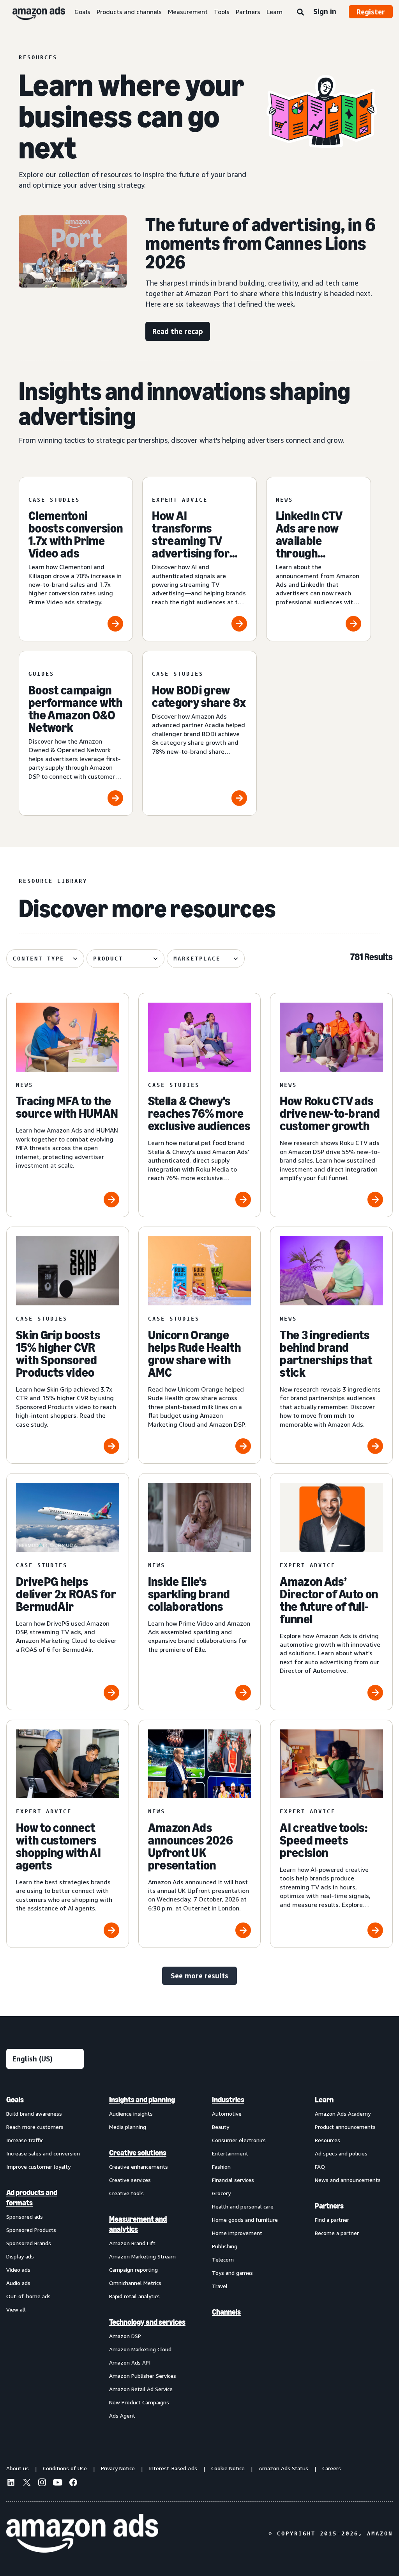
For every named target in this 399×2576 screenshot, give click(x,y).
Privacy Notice (118, 2468)
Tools (222, 12)
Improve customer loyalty (38, 2167)
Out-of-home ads (28, 2296)
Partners (248, 12)
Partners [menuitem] (329, 2206)
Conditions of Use (65, 2468)
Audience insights (131, 2114)
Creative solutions (138, 2153)
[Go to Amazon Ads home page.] (82, 2533)
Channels (226, 2312)
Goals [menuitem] (15, 2100)
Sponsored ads (25, 2216)
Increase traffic (25, 2140)
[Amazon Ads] (33, 12)
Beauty (221, 2127)
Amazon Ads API (130, 2362)
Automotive (227, 2114)
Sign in (325, 11)
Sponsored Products (31, 2230)
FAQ (320, 2167)
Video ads (18, 2270)
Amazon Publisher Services (143, 2376)
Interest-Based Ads (173, 2468)
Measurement (188, 12)
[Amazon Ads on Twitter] (26, 2483)
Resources (327, 2140)
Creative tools (126, 2193)
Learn (275, 12)
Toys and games (232, 2273)
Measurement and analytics (138, 2224)
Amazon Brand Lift (132, 2243)
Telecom (223, 2259)
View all (16, 2309)
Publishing (225, 2246)
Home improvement (237, 2233)
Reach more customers (35, 2127)
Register (371, 12)
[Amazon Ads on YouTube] (58, 2484)
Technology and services (147, 2322)
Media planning (128, 2127)
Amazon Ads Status (283, 2468)
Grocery (221, 2193)
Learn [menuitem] (324, 2100)
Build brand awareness (34, 2114)
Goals (82, 12)
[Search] (300, 12)
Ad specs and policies (341, 2153)
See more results (199, 1976)
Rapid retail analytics (134, 2296)
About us (18, 2468)
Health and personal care (243, 2206)
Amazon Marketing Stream (142, 2256)
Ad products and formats (32, 2198)
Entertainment (230, 2153)
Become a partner (337, 2233)
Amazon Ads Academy (343, 2114)
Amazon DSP (125, 2336)
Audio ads (18, 2283)
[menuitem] (45, 2257)
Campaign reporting (133, 2270)
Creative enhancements (139, 2167)
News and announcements (348, 2180)
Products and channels (129, 12)
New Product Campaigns (139, 2402)
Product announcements (345, 2127)
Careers (332, 2468)
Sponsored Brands (29, 2243)
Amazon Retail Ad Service (141, 2389)
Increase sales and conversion (43, 2153)
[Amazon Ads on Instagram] (42, 2484)
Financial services (233, 2180)
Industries (228, 2100)
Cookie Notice (228, 2468)
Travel (220, 2286)
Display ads (20, 2256)
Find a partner (332, 2220)
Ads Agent (122, 2415)
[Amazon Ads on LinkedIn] (11, 2484)
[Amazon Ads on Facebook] (73, 2484)
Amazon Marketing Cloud (140, 2349)
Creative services (130, 2180)
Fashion (221, 2167)
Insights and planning (142, 2100)
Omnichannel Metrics (135, 2283)
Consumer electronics (239, 2140)
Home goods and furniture (245, 2220)
